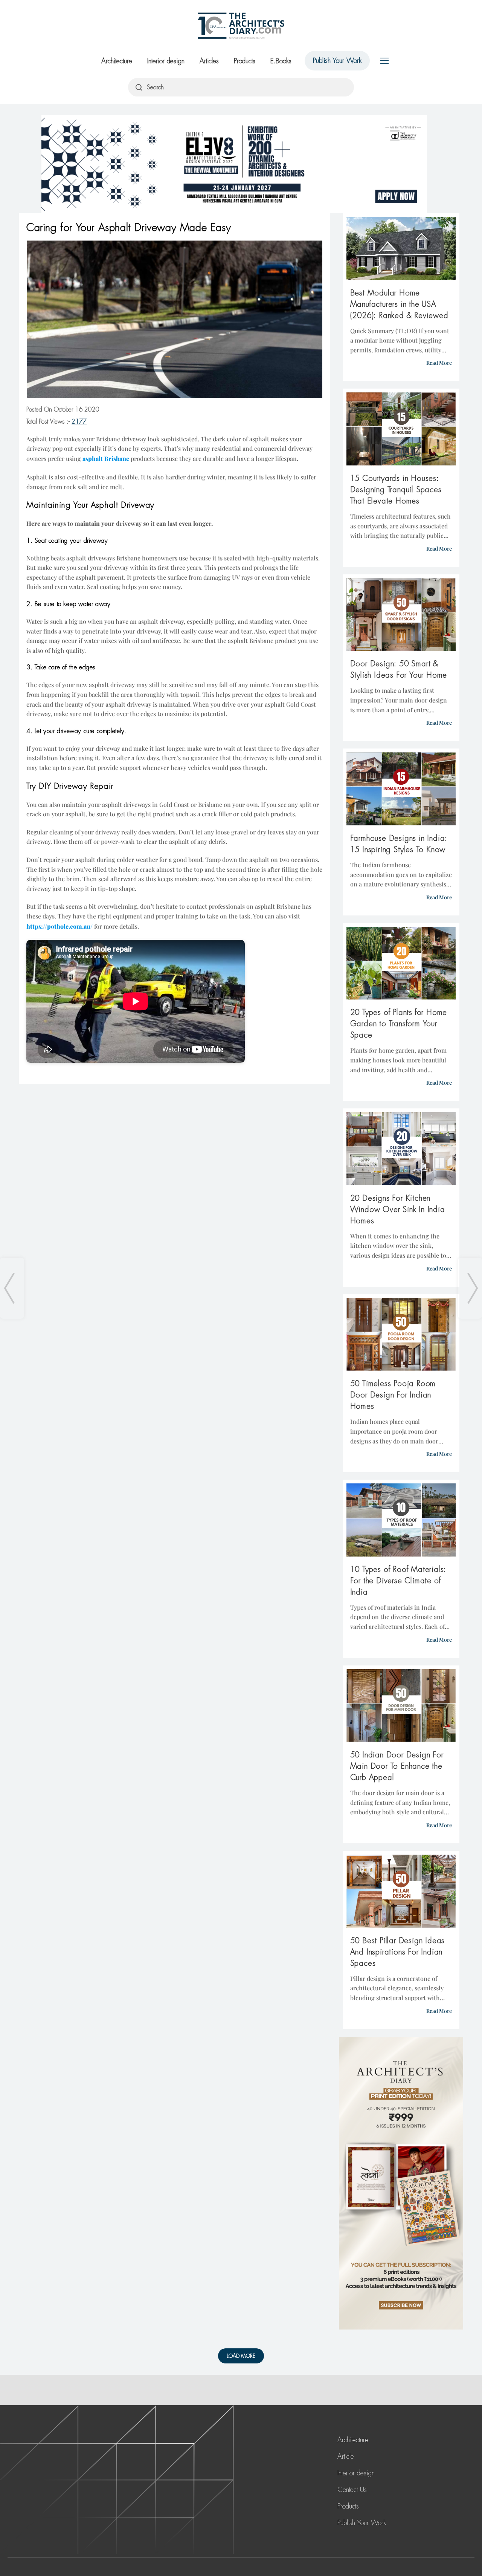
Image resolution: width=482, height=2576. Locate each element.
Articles (209, 61)
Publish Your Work (337, 61)
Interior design (166, 61)
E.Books (281, 61)
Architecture (117, 61)
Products (245, 61)
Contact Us (352, 2490)
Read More (439, 363)
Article (346, 2457)
